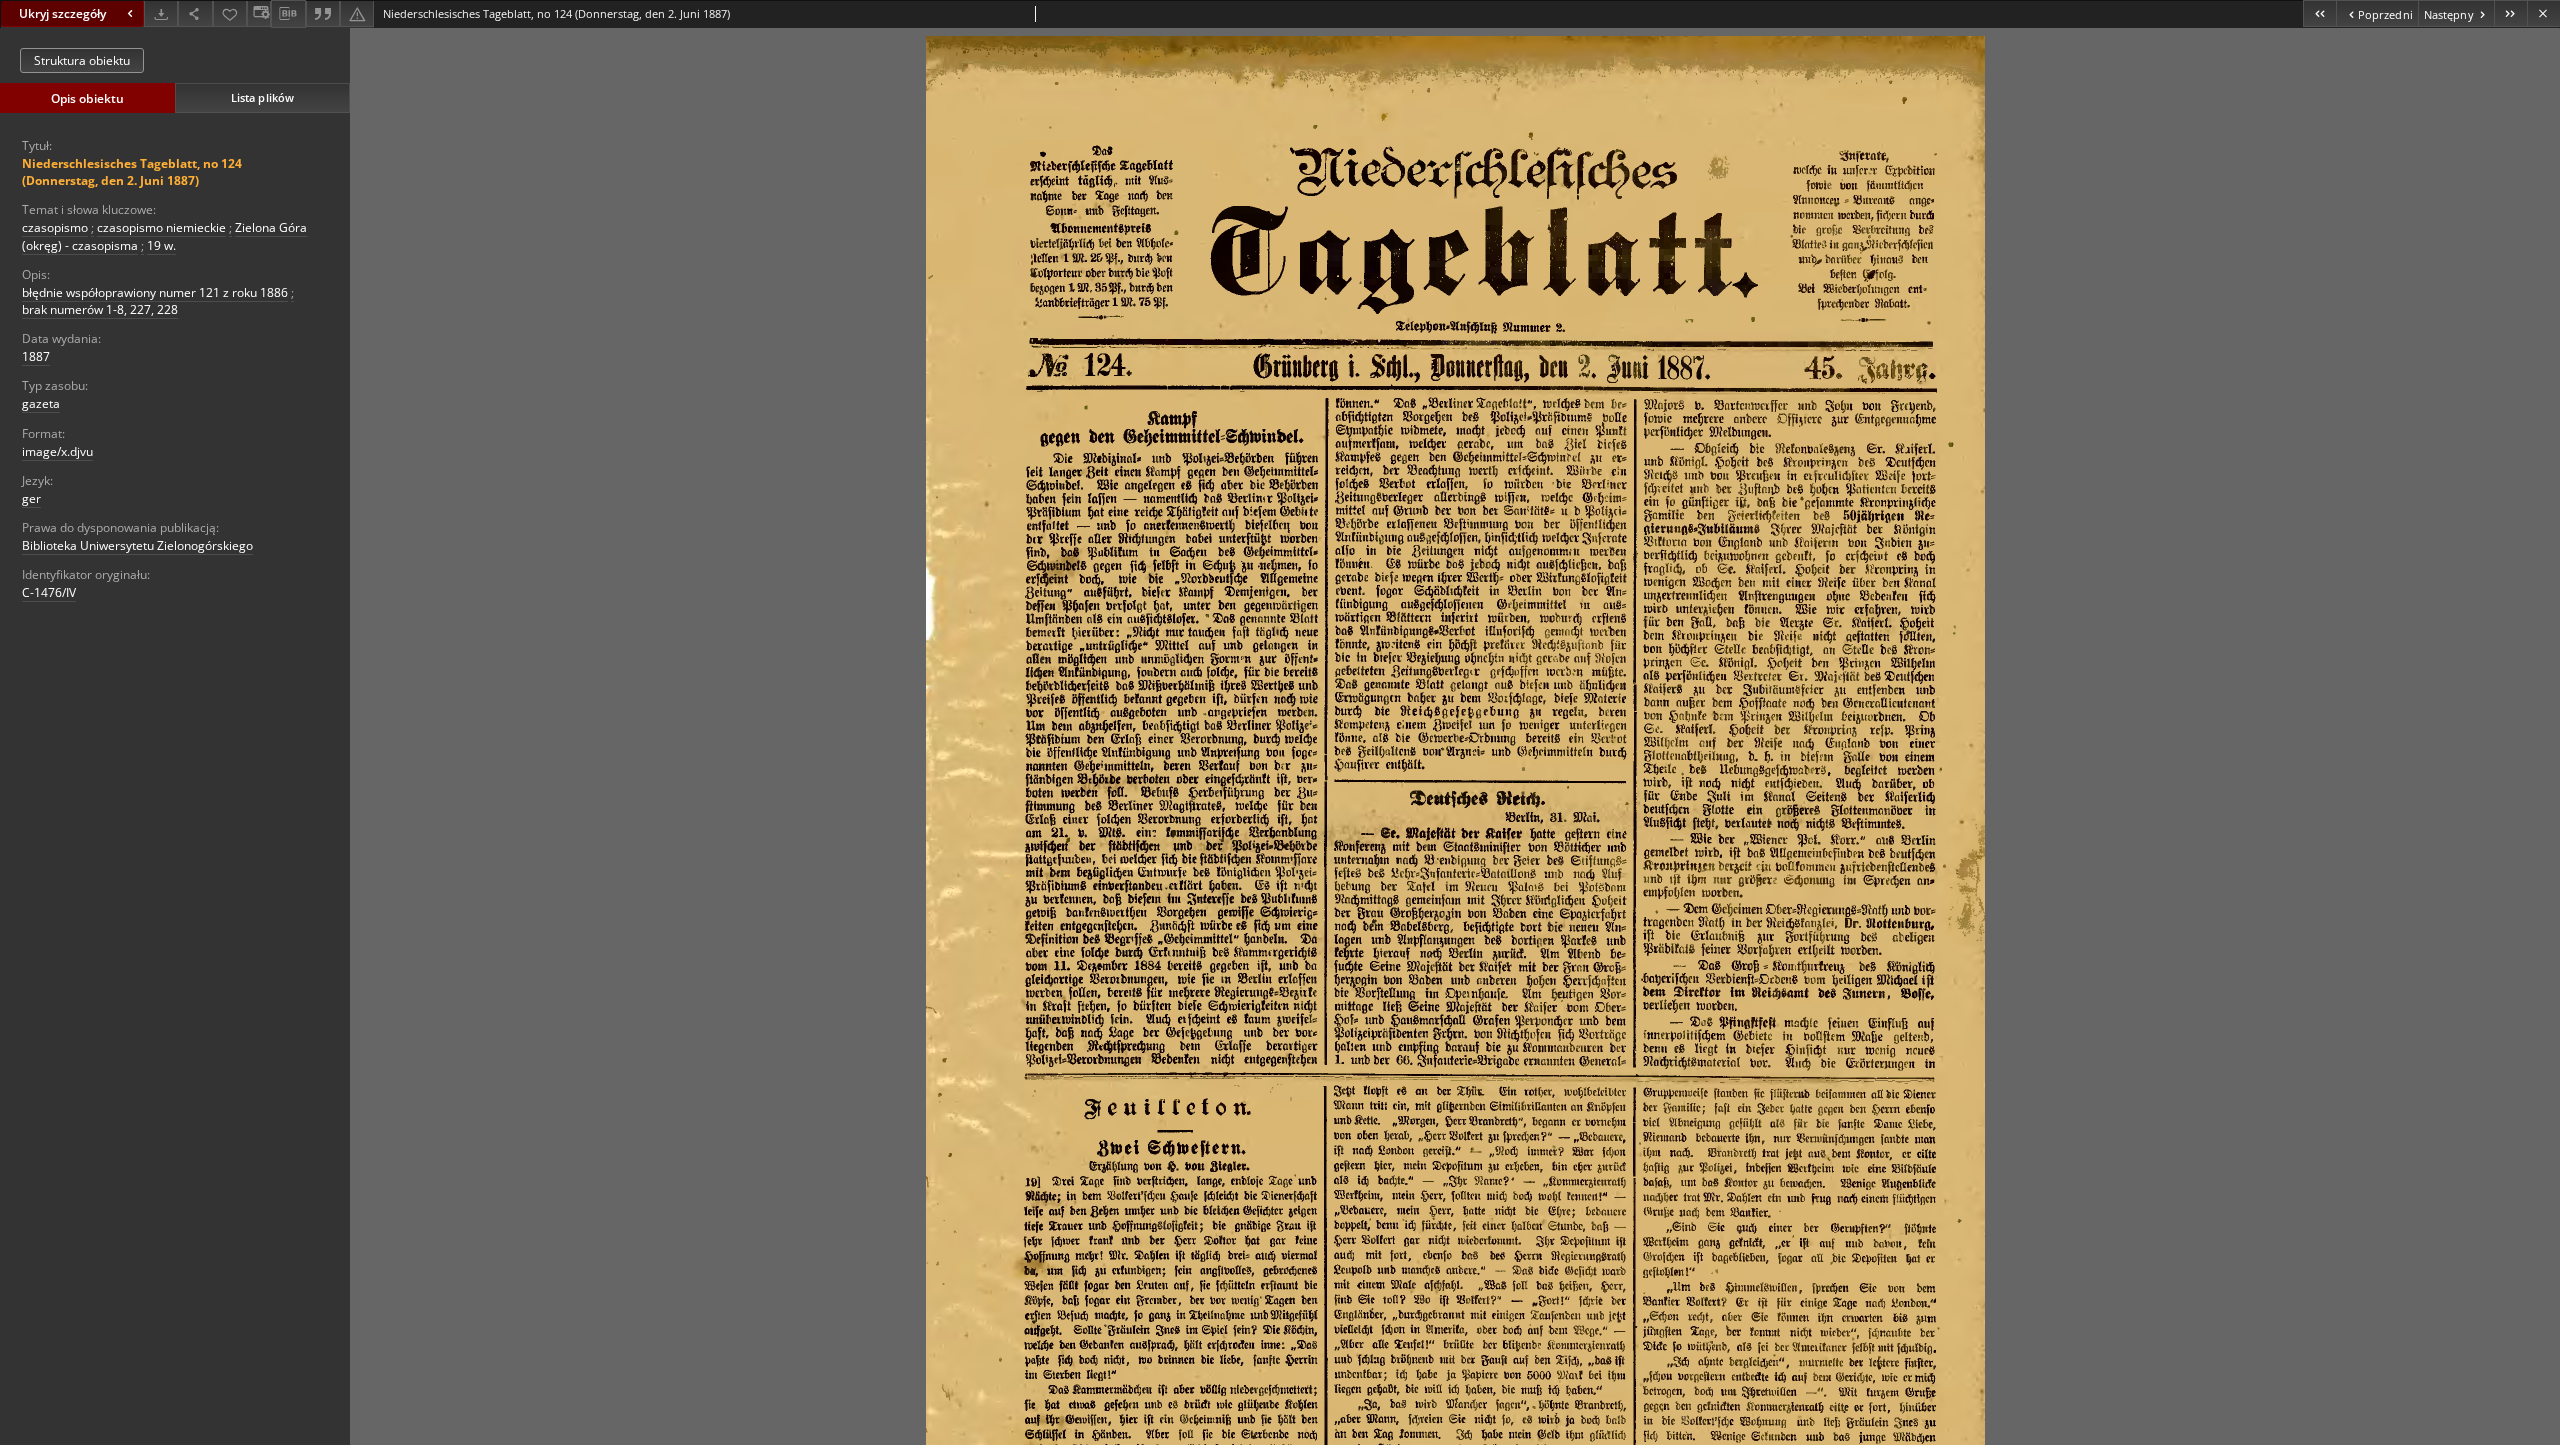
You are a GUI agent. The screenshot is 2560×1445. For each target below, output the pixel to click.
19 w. (161, 245)
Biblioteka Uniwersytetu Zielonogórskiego (137, 545)
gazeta (41, 403)
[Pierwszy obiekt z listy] (2319, 13)
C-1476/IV (49, 592)
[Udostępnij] (195, 13)
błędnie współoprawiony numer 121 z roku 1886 (155, 292)
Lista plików (262, 97)
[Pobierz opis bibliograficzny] (288, 14)
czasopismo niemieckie (161, 227)
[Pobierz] (161, 13)
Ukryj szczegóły (62, 13)
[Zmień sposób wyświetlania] (259, 13)
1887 (36, 356)
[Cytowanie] (323, 13)
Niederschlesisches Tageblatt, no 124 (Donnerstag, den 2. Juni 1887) (132, 172)
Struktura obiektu (82, 60)
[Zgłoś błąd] (357, 13)
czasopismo (55, 227)
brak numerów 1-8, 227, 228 (100, 309)
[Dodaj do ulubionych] (230, 13)
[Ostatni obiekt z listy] (2510, 13)
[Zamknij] (2543, 13)
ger (31, 498)
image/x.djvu (57, 451)
